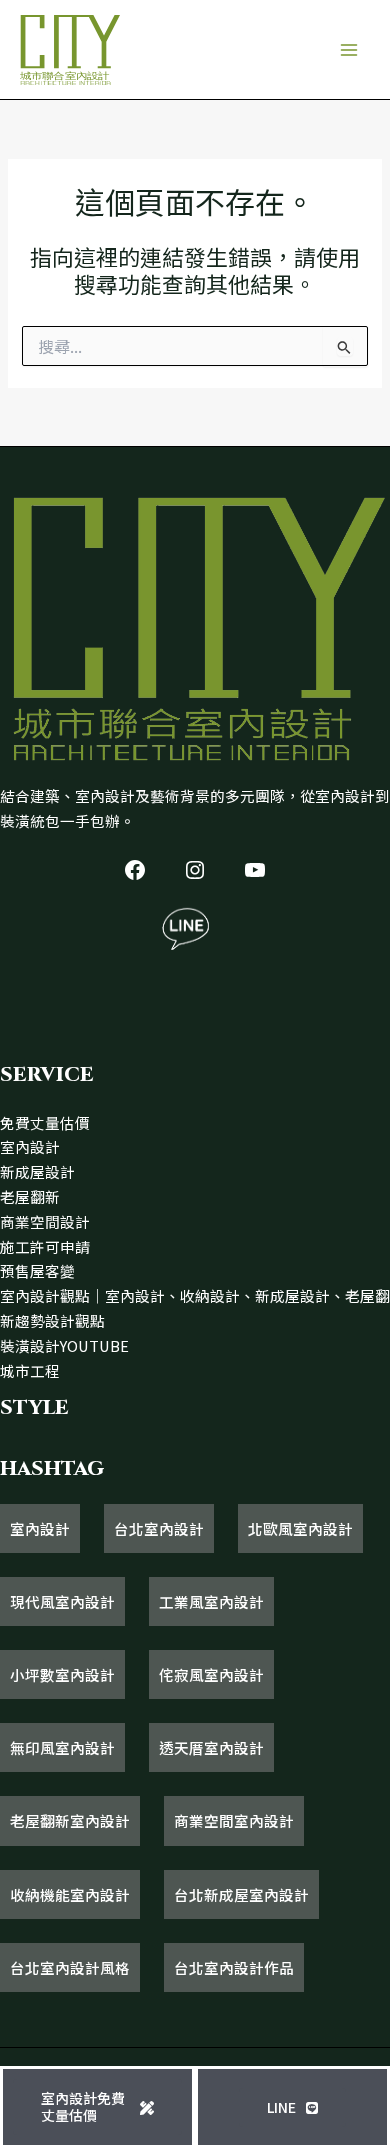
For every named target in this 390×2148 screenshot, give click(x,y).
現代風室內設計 (62, 1601)
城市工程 (30, 1370)
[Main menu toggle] (349, 50)
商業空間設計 (45, 1221)
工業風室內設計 (211, 1601)
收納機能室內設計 (70, 1894)
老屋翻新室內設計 (70, 1820)
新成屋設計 (37, 1171)
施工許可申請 (45, 1246)
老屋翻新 (30, 1196)
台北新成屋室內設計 (241, 1894)
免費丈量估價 (45, 1122)
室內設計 (30, 1146)
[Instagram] (195, 870)
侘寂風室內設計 (211, 1674)
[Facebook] (135, 870)
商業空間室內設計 (234, 1820)
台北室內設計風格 (70, 1967)
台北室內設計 (159, 1528)
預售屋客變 (37, 1270)
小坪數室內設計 (62, 1674)
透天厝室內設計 (211, 1747)
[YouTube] (255, 870)
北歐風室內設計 (300, 1528)
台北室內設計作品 (234, 1967)
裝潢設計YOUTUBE (64, 1345)
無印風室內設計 (62, 1747)
